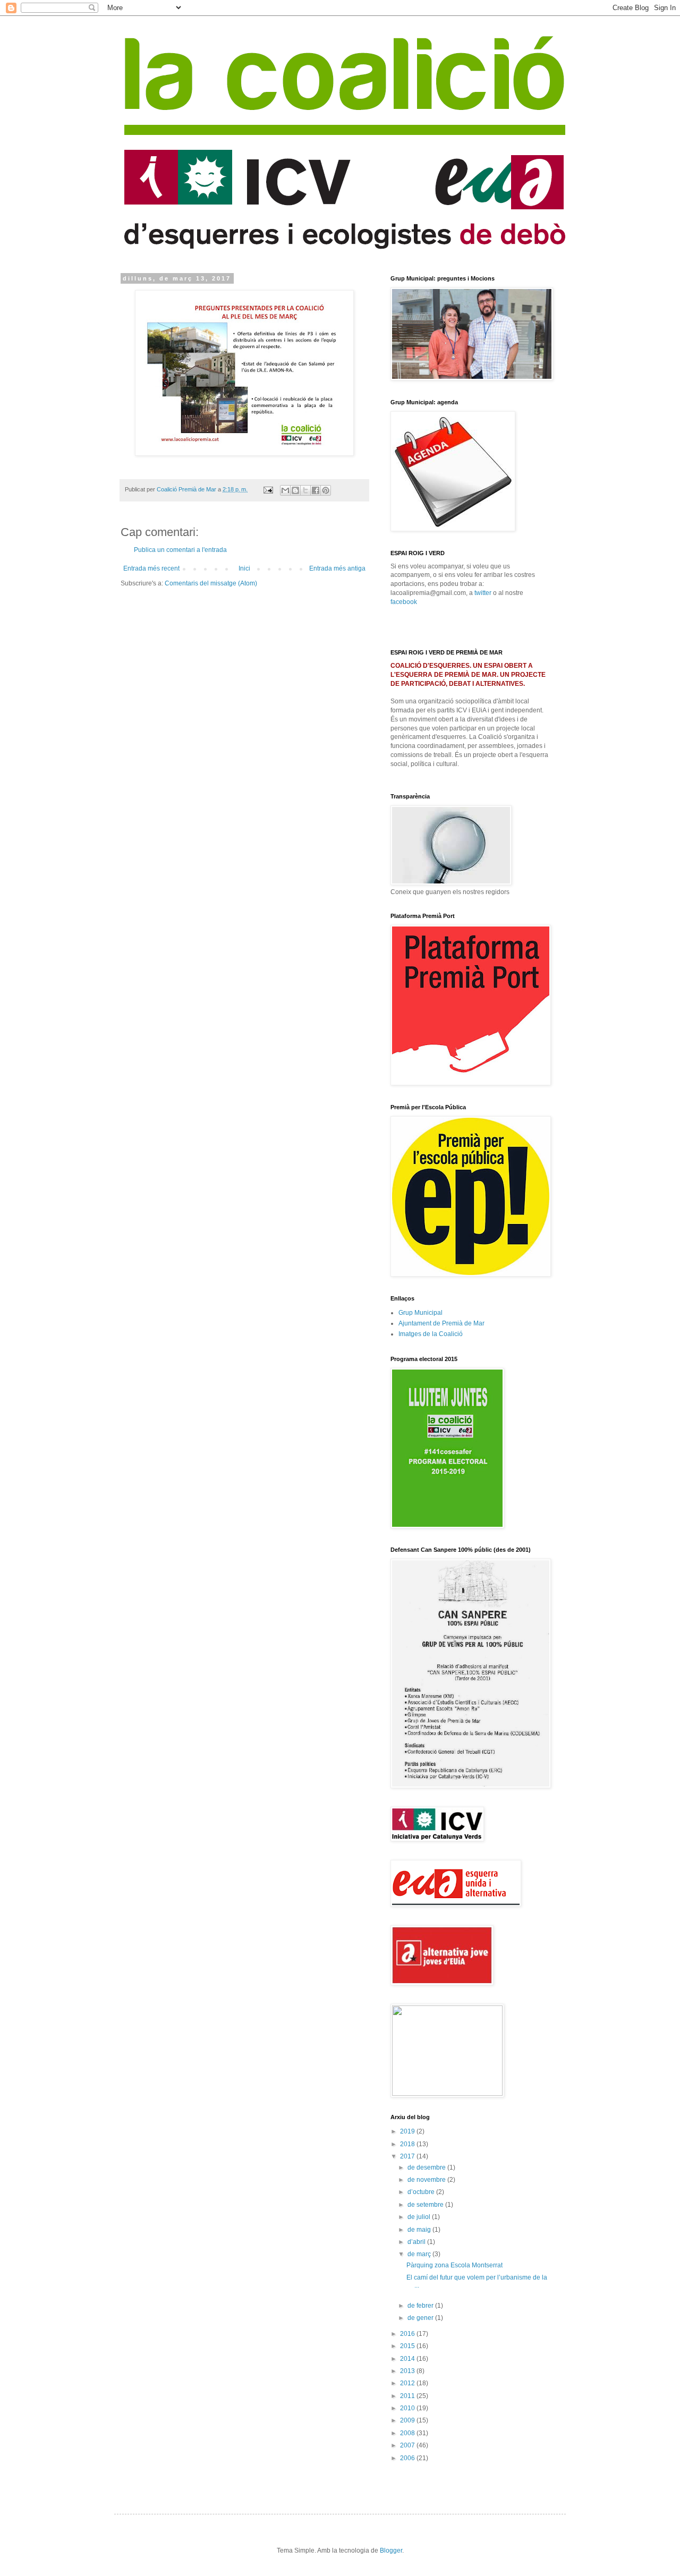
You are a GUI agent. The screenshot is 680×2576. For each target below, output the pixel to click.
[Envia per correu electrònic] (285, 490)
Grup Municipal (420, 1313)
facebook (404, 602)
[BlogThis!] (295, 490)
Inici (244, 568)
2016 (408, 2334)
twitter (483, 593)
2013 (408, 2371)
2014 (408, 2359)
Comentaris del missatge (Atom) (211, 583)
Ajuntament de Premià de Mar (441, 1323)
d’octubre (422, 2192)
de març (420, 2254)
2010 (408, 2408)
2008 (408, 2433)
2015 (408, 2346)
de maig (420, 2230)
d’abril (417, 2242)
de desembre (427, 2167)
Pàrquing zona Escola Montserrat (454, 2265)
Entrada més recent (151, 568)
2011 (408, 2396)
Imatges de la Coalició (431, 1334)
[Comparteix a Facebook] (316, 490)
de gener (421, 2318)
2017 (408, 2156)
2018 (408, 2144)
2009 (408, 2420)
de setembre (426, 2205)
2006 (408, 2458)
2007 (408, 2445)
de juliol (420, 2217)
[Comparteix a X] (305, 490)
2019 (408, 2131)
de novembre (427, 2180)
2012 (408, 2383)
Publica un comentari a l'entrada (180, 550)
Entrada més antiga (337, 568)
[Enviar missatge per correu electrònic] (268, 489)
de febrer (421, 2306)
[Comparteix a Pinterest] (326, 490)
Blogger (391, 2551)
